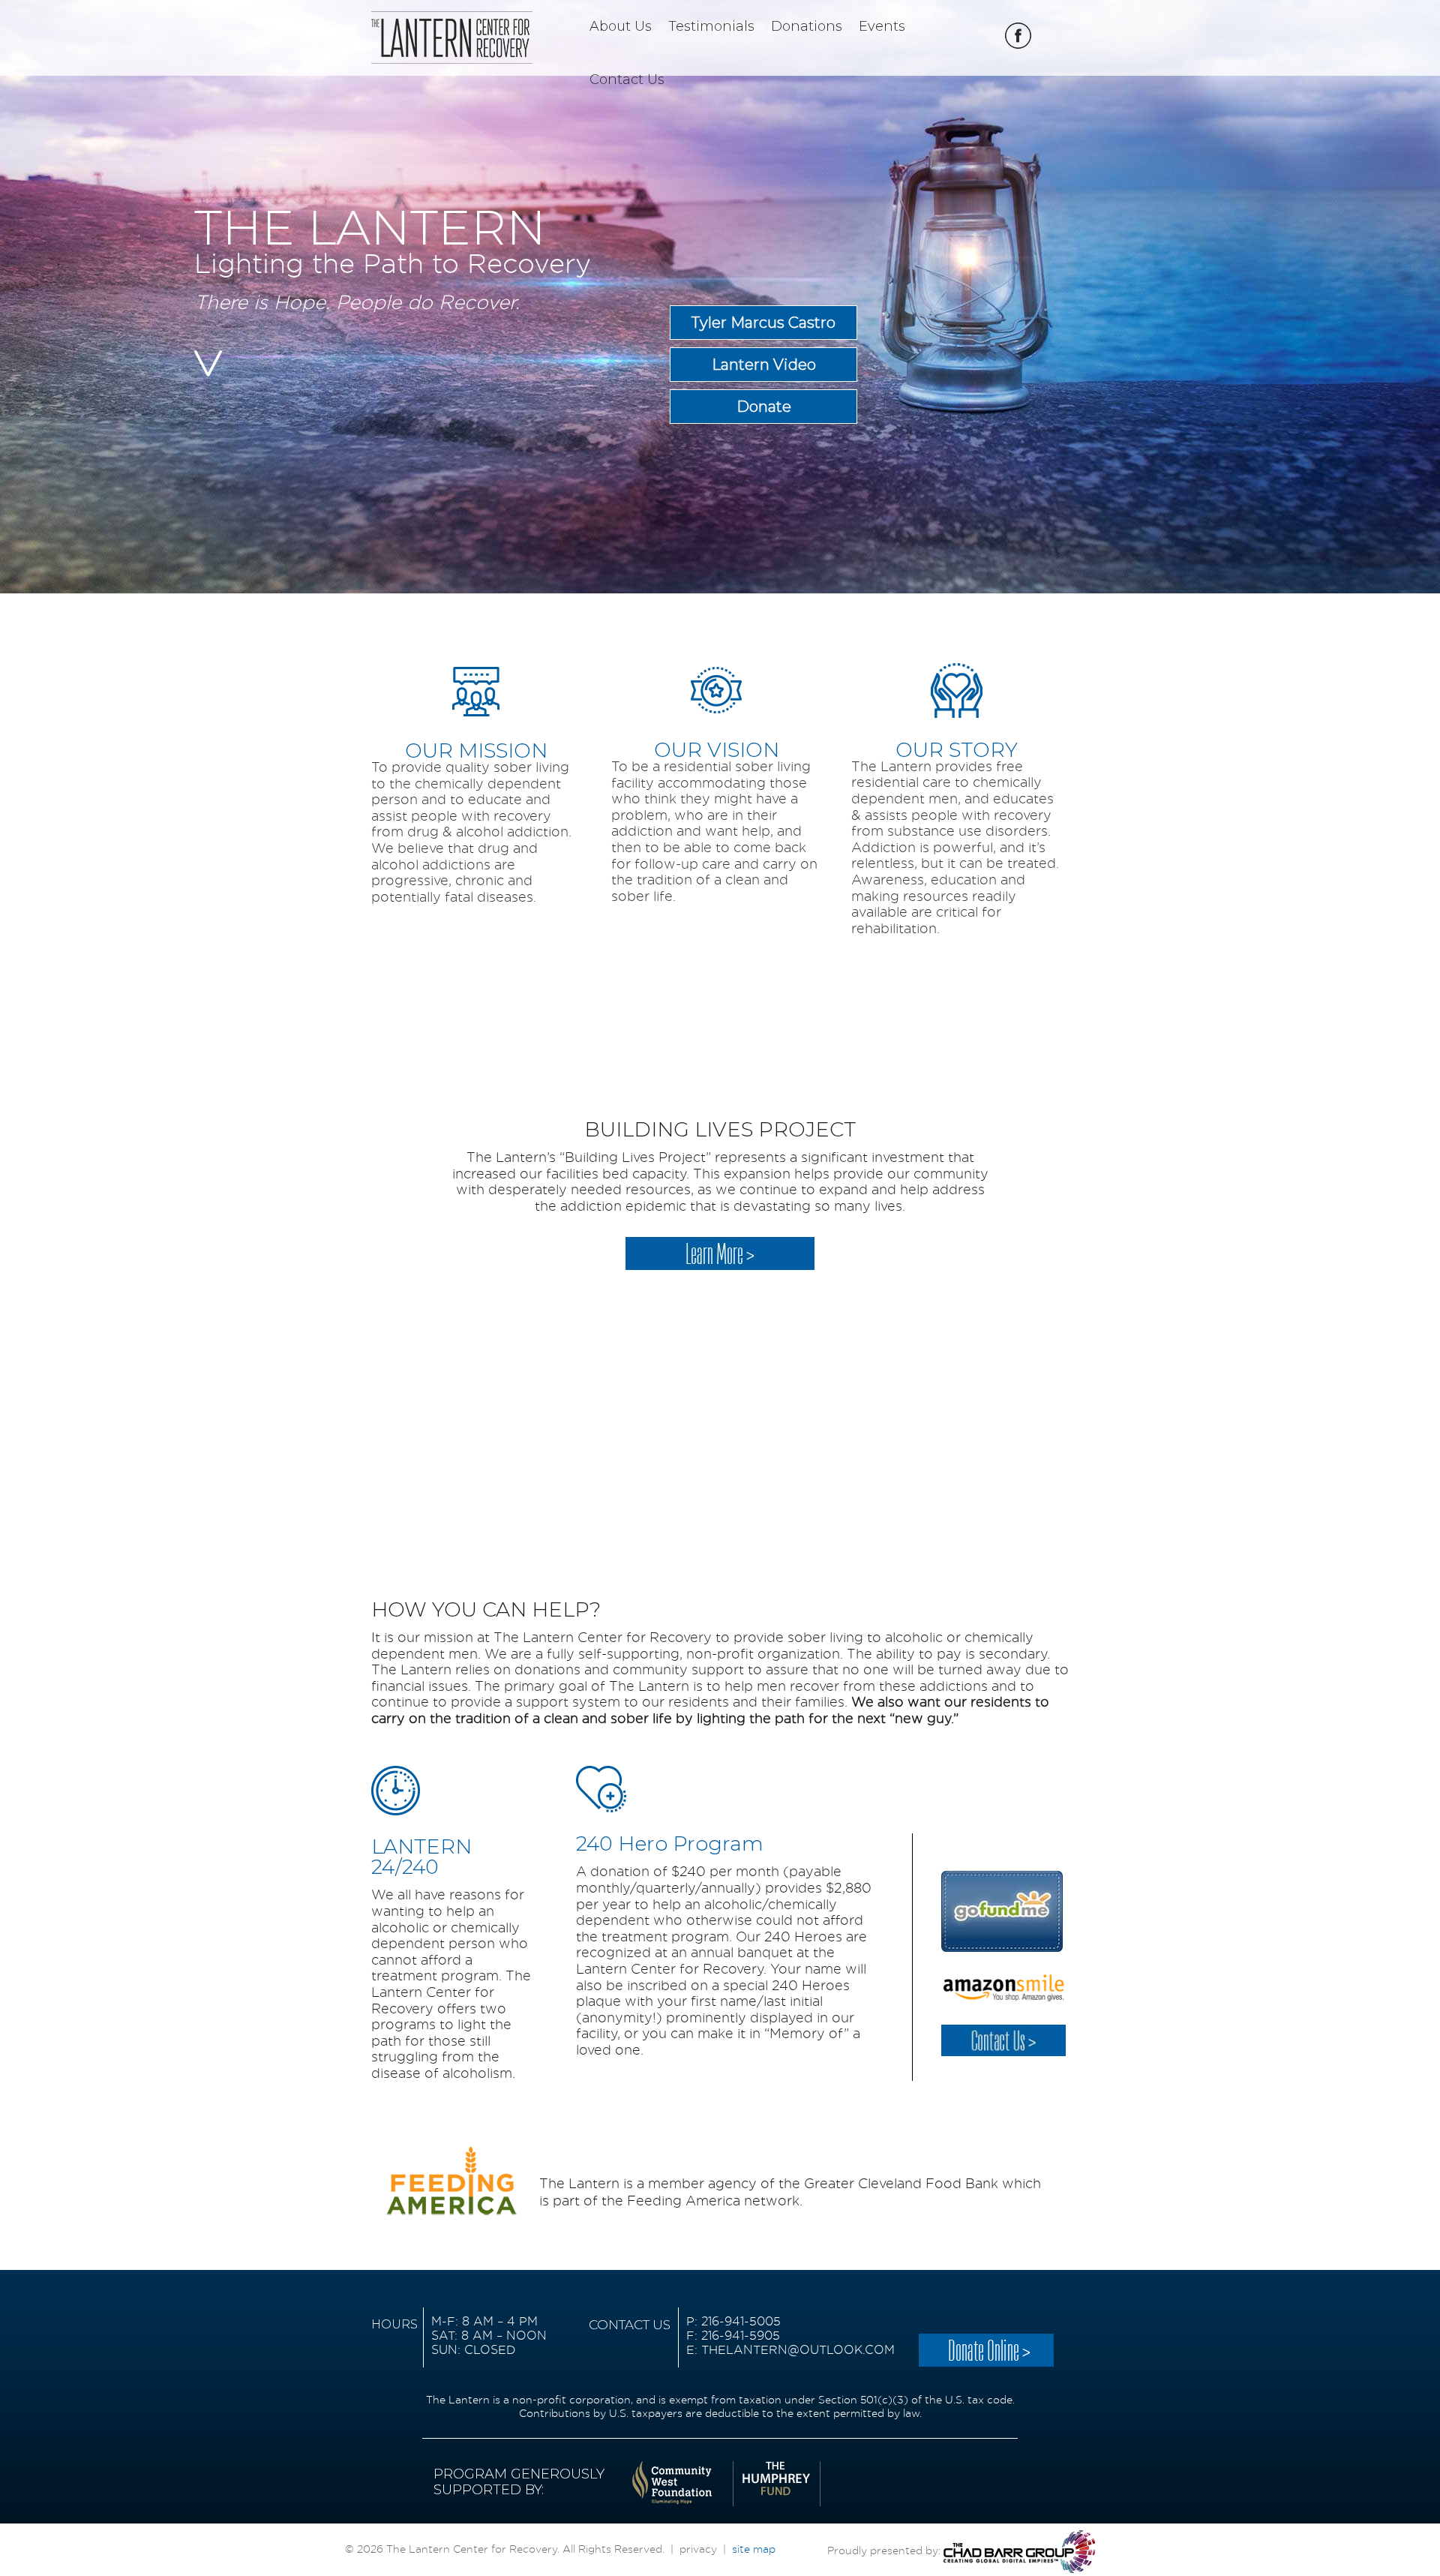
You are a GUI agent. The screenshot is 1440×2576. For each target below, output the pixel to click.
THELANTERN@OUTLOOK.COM (798, 2350)
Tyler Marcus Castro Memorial (763, 327)
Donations (807, 27)
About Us (621, 27)
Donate (764, 407)
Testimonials (711, 27)
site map (754, 2550)
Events (882, 27)
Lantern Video (764, 365)
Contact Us (627, 80)
